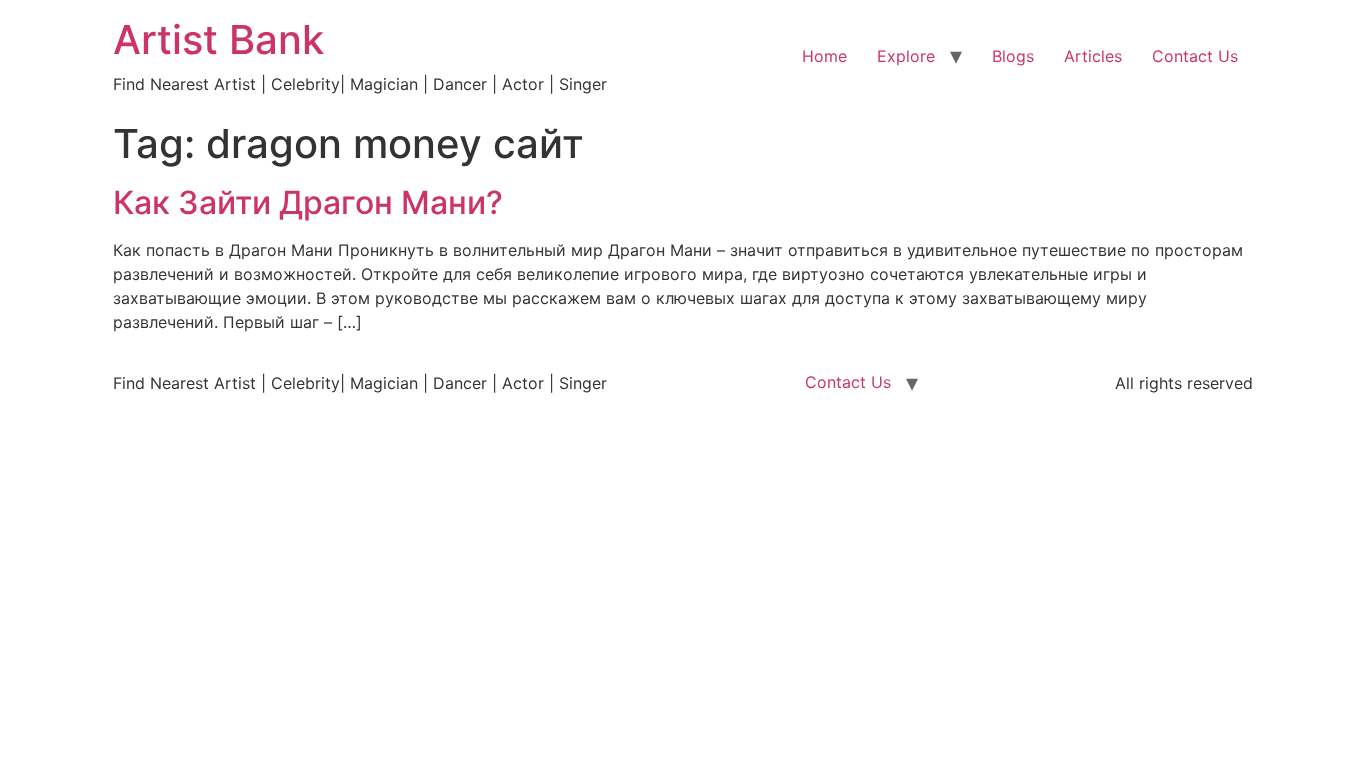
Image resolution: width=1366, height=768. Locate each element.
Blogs (1013, 56)
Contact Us (1195, 56)
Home (824, 56)
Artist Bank (218, 39)
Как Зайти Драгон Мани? (308, 202)
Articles (1093, 56)
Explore (906, 56)
